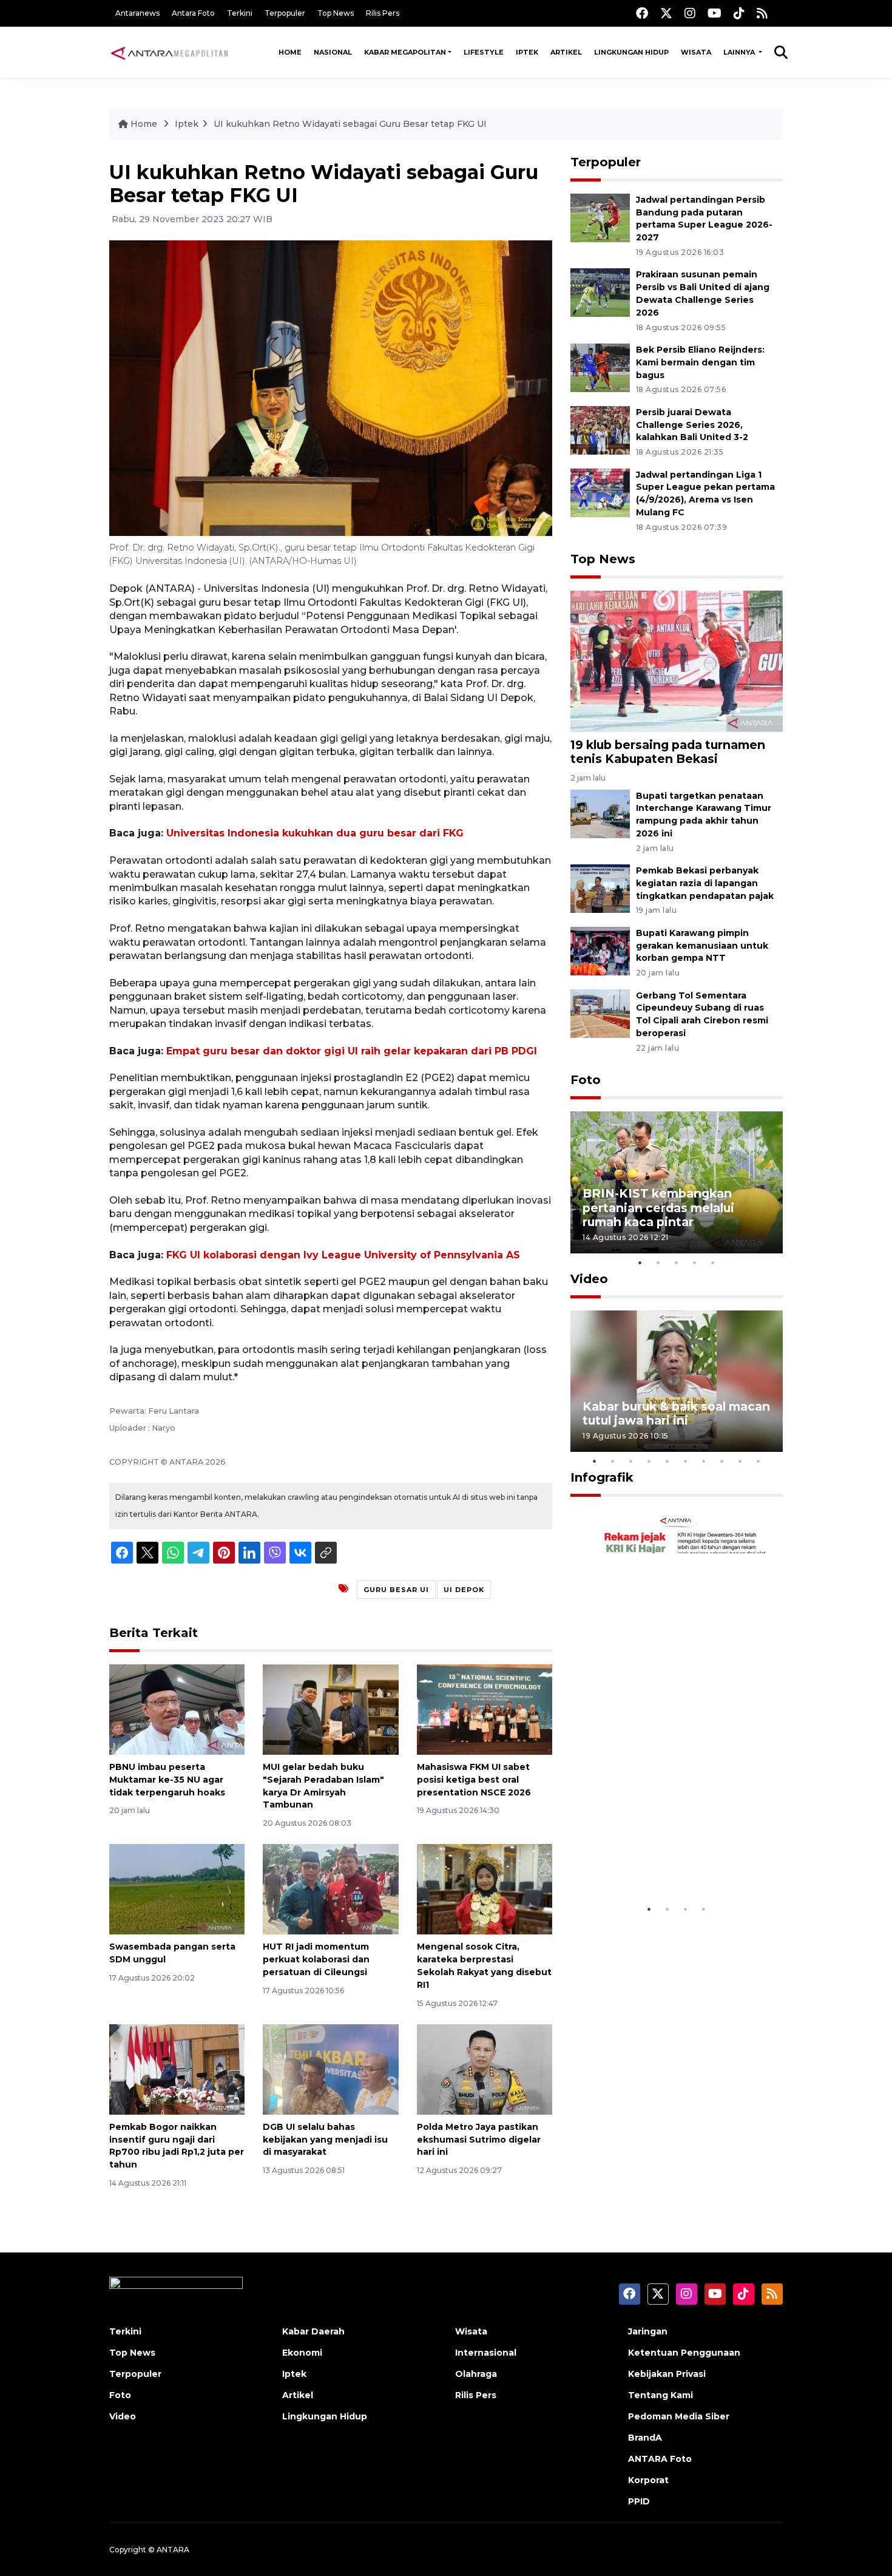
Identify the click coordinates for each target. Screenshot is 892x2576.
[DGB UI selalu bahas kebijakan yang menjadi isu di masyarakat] (330, 2069)
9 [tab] (740, 1461)
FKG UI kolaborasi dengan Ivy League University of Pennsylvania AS (343, 1255)
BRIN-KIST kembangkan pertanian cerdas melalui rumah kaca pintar (658, 1207)
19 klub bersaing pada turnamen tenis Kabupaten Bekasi (668, 752)
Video (589, 1279)
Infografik (602, 1477)
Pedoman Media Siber (679, 2416)
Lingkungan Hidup (631, 52)
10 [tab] (759, 1461)
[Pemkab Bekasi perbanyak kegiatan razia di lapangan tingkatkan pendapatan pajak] (600, 888)
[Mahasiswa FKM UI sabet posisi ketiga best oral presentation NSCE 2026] (485, 1709)
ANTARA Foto (660, 2459)
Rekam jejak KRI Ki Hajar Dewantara (659, 1859)
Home (290, 52)
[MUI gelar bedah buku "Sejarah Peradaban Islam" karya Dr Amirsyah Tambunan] (330, 1709)
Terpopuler (285, 13)
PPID (639, 2501)
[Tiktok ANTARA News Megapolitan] (739, 13)
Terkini (240, 13)
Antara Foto (193, 13)
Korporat (648, 2480)
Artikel (566, 52)
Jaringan (648, 2331)
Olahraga (476, 2374)
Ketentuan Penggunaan (684, 2353)
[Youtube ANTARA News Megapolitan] (715, 13)
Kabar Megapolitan (405, 52)
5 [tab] (713, 1263)
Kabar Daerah (313, 2331)
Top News (336, 13)
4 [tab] (695, 1263)
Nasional (333, 52)
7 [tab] (704, 1461)
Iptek (527, 52)
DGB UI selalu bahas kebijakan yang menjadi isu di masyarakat (325, 2140)
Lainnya (740, 52)
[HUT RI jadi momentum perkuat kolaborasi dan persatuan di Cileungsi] (330, 1889)
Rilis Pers (383, 13)
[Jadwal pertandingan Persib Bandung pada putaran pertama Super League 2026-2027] (600, 217)
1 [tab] (640, 1263)
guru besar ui (396, 1590)
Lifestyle (484, 52)
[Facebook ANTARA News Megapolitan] (642, 13)
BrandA (645, 2438)
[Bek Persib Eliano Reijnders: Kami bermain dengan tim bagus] (600, 367)
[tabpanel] (677, 1182)
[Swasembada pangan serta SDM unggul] (177, 1889)
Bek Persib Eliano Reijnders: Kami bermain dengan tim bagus (700, 362)
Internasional (486, 2353)
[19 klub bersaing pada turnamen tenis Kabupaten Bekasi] (677, 661)
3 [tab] (677, 1263)
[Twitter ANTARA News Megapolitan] (666, 13)
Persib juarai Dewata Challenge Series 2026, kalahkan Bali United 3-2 (692, 425)
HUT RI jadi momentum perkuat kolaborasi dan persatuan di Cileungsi (316, 1959)
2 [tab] (658, 1263)
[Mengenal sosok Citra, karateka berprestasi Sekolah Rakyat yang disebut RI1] (485, 1889)
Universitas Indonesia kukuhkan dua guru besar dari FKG (315, 833)
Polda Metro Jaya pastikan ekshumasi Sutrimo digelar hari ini (479, 2140)
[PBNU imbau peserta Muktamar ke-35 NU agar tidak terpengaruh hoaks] (177, 1709)
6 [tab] (686, 1461)
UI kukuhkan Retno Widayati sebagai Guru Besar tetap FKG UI (350, 124)
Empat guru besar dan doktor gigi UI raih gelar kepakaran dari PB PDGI (352, 1051)
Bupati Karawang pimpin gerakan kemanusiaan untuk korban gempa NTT (702, 946)
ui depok (464, 1590)
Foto (586, 1080)
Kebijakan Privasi (667, 2374)
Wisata (696, 52)
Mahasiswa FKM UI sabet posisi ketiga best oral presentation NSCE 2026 (474, 1780)
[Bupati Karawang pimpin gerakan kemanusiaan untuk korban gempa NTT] (600, 950)
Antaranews (137, 13)
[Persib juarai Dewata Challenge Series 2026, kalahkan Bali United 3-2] (600, 429)
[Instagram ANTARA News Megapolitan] (690, 13)
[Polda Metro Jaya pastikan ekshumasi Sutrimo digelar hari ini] (485, 2069)
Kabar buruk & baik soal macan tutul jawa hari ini (676, 1413)
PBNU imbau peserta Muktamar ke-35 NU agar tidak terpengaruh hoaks (167, 1780)
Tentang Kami (661, 2395)
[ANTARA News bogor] (170, 52)
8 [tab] (722, 1461)
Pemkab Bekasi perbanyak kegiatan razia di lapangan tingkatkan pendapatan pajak (705, 883)
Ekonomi (302, 2353)
